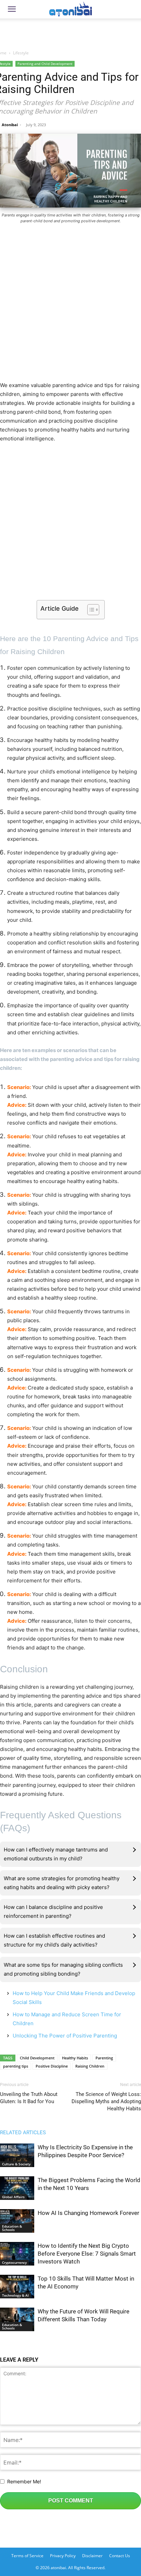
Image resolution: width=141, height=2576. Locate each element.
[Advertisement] (70, 32)
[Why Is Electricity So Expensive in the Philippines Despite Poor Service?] (17, 2155)
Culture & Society (16, 2164)
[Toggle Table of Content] (90, 610)
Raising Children (90, 2066)
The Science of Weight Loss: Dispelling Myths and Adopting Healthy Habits (106, 2101)
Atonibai (10, 125)
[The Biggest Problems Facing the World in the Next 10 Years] (17, 2188)
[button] (12, 9)
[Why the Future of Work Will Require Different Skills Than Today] (17, 2319)
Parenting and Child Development (45, 64)
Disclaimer (92, 2556)
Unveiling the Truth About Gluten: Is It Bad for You (29, 2098)
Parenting (104, 2058)
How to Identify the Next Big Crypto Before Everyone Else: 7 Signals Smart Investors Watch (87, 2254)
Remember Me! (24, 2481)
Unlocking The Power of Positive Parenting (65, 2036)
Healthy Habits (75, 2058)
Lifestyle (21, 53)
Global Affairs (13, 2197)
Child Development (37, 2058)
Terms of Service (27, 2556)
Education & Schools (12, 2228)
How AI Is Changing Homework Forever (88, 2213)
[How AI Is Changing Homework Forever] (17, 2221)
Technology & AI (15, 2295)
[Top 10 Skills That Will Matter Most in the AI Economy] (17, 2287)
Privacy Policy (63, 2556)
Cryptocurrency (14, 2262)
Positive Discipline (52, 2066)
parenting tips (16, 2066)
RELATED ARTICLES (23, 2133)
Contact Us (120, 2556)
